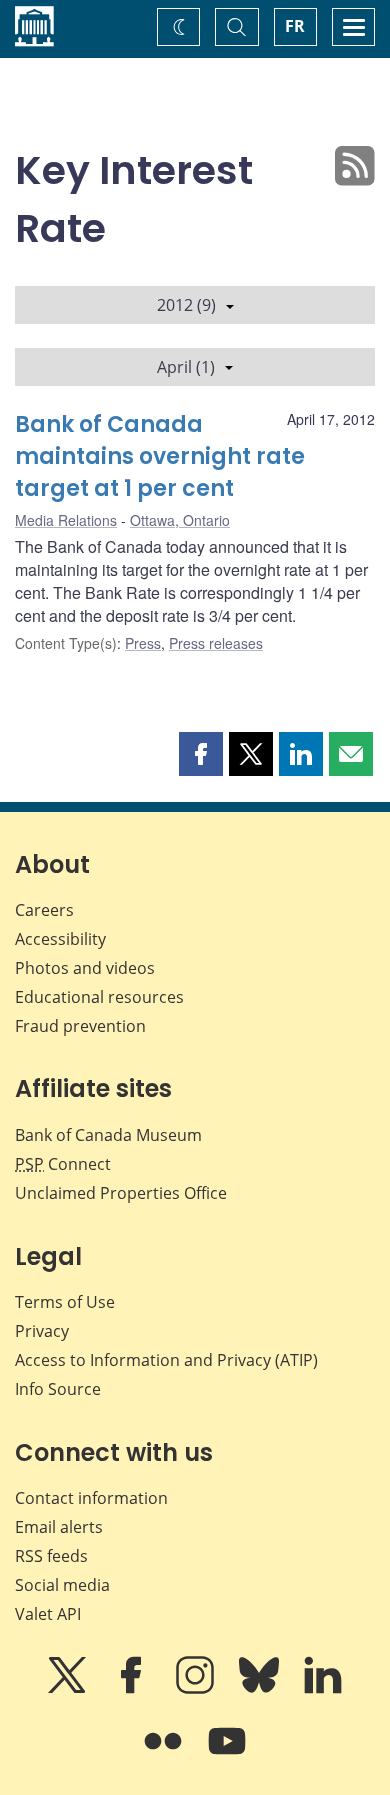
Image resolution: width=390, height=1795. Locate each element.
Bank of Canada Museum (108, 1135)
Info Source (58, 1389)
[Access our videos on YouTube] (227, 1755)
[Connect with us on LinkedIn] (323, 1689)
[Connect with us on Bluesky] (261, 1689)
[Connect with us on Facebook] (133, 1689)
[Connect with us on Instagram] (197, 1689)
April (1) (186, 367)
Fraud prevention (80, 1026)
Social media (62, 1585)
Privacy (42, 1331)
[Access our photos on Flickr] (165, 1755)
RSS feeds (51, 1556)
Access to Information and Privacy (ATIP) (166, 1360)
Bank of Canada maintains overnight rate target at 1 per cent (160, 456)
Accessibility (60, 939)
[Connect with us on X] (69, 1689)
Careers (44, 910)
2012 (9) (186, 305)
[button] (201, 754)
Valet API (48, 1614)
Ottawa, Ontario (180, 520)
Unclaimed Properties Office (121, 1193)
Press (143, 643)
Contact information (91, 1498)
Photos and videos (85, 968)
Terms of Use (65, 1302)
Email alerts (59, 1527)
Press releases (216, 643)
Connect (63, 1164)
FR (295, 26)
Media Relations (66, 520)
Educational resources (99, 997)
